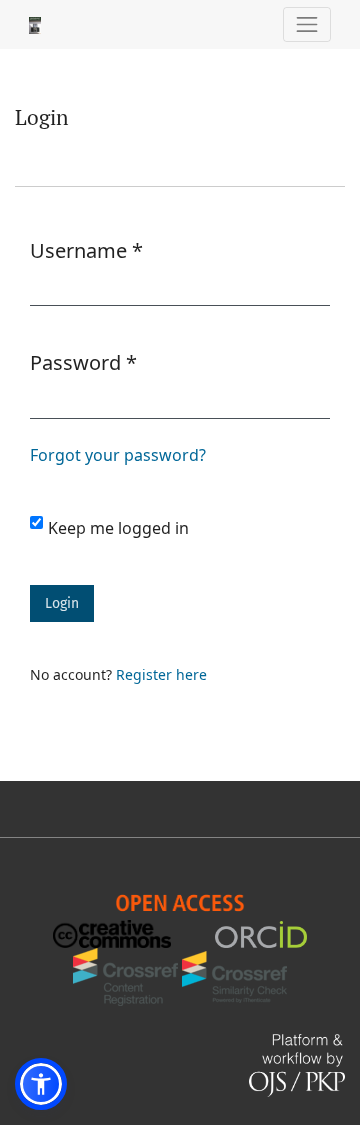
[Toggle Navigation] (307, 24)
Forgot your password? (118, 455)
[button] (41, 1084)
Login (62, 603)
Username (86, 250)
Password (83, 362)
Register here (161, 674)
